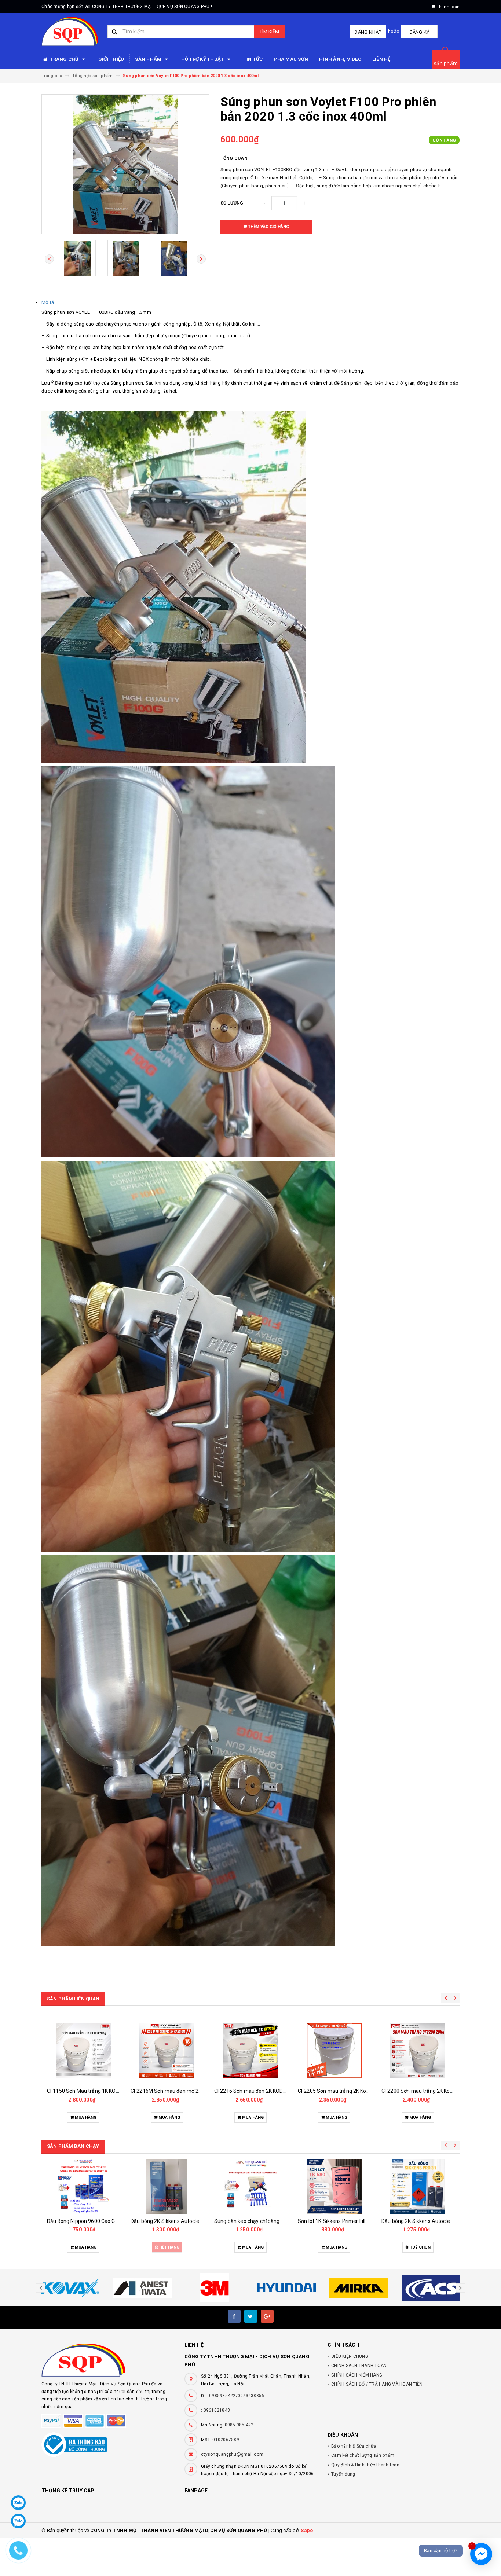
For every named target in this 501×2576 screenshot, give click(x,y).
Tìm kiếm (269, 32)
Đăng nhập (368, 32)
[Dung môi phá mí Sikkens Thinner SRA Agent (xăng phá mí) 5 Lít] (334, 2187)
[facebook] (234, 2316)
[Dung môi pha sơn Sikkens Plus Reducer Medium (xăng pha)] (418, 2187)
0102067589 (226, 2440)
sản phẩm (446, 63)
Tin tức (253, 59)
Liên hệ (381, 59)
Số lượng (232, 203)
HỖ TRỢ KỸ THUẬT (203, 59)
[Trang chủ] (70, 32)
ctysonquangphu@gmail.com (232, 2454)
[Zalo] (18, 2503)
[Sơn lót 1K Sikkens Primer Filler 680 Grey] (167, 2187)
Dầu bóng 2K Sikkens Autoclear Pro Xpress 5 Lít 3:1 (274, 2221)
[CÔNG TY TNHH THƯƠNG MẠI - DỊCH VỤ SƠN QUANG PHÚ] (107, 2360)
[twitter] (251, 2316)
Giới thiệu (111, 59)
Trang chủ (64, 59)
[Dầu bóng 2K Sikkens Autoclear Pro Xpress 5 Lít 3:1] (251, 2187)
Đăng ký (419, 32)
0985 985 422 (239, 2425)
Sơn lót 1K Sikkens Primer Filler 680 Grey (178, 2221)
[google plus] (267, 2316)
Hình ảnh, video (340, 59)
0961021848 (217, 2410)
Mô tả (48, 302)
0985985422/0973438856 (237, 2396)
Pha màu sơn (291, 59)
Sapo (307, 2530)
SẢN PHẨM (149, 59)
